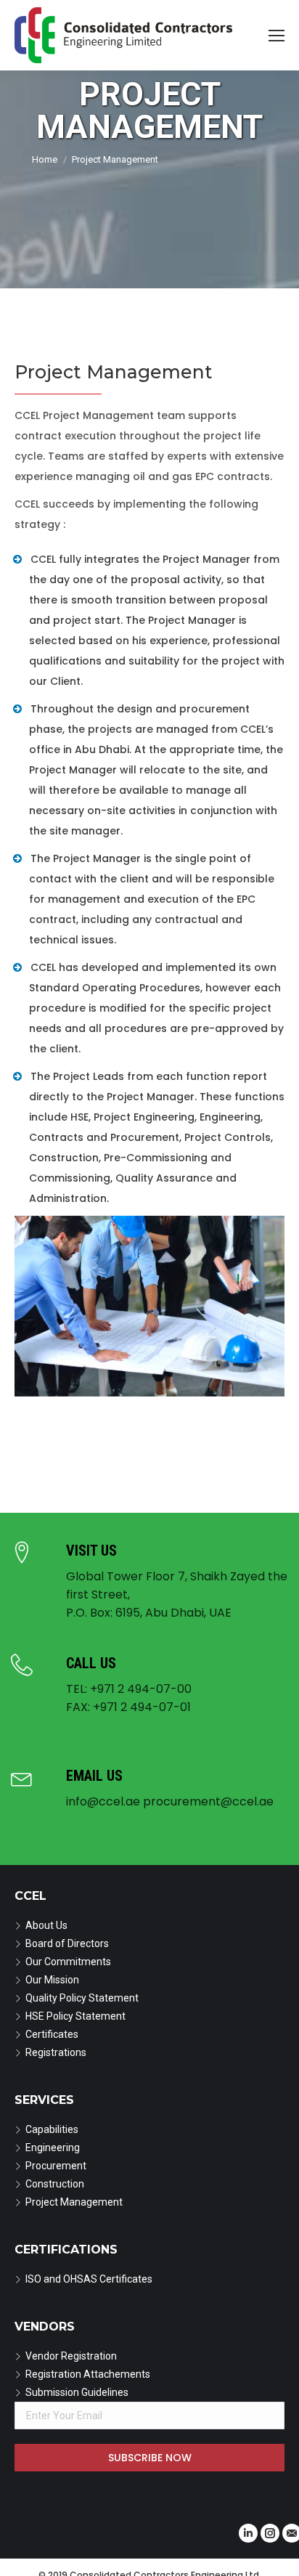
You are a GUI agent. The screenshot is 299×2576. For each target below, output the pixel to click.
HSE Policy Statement (75, 2016)
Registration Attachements (88, 2374)
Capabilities (52, 2129)
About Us (46, 1925)
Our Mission (52, 1980)
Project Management (74, 2202)
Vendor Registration (71, 2356)
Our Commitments (68, 1962)
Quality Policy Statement (82, 1998)
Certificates (52, 2034)
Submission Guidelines (77, 2392)
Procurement (56, 2166)
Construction (55, 2184)
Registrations (56, 2052)
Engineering (53, 2148)
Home (45, 159)
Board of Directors (67, 1943)
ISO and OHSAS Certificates (89, 2279)
